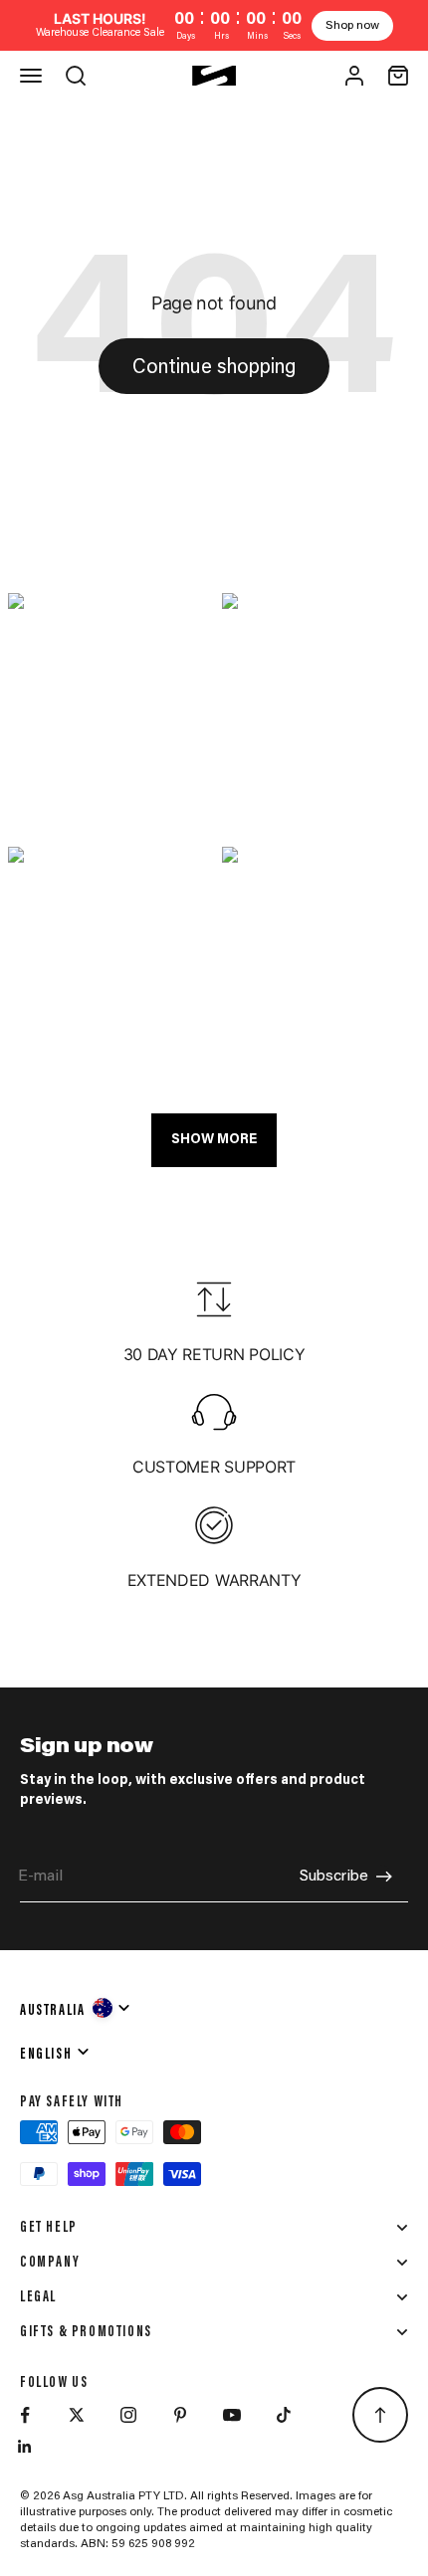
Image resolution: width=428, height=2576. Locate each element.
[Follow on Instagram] (128, 2415)
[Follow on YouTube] (232, 2415)
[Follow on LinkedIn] (25, 2447)
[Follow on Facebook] (25, 2415)
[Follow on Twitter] (77, 2415)
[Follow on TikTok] (284, 2415)
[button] (107, 712)
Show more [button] (214, 1140)
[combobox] (76, 2008)
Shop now (352, 26)
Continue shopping (214, 368)
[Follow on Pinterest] (180, 2415)
